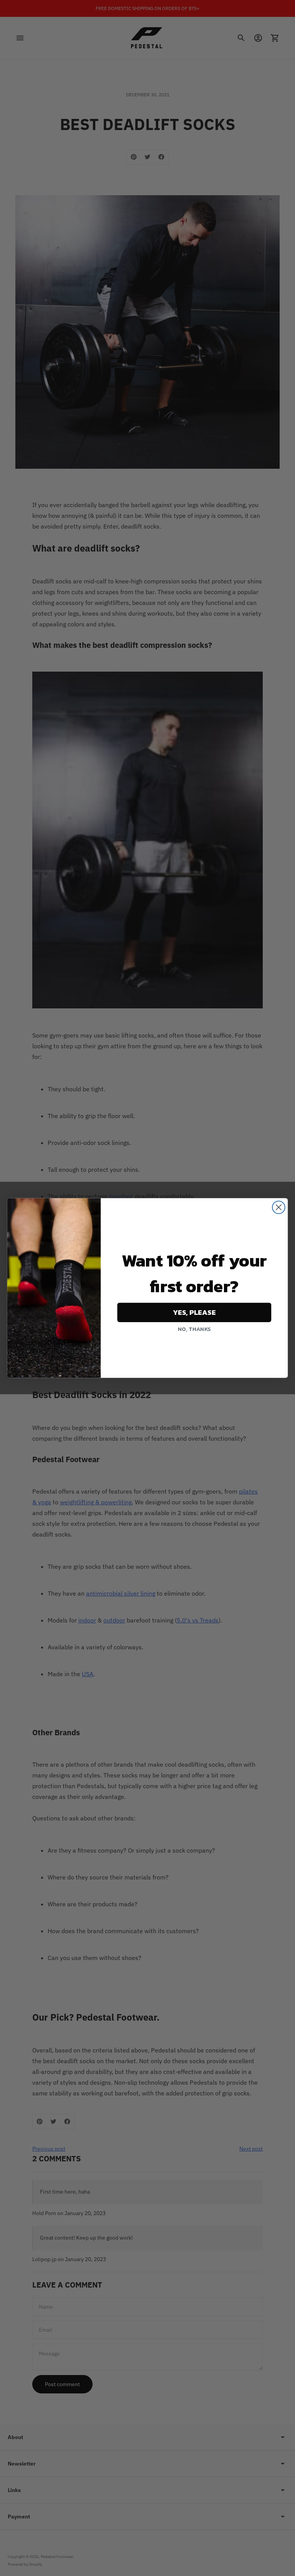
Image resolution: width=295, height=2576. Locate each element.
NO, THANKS (194, 1329)
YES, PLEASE (194, 1313)
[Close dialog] (279, 1207)
